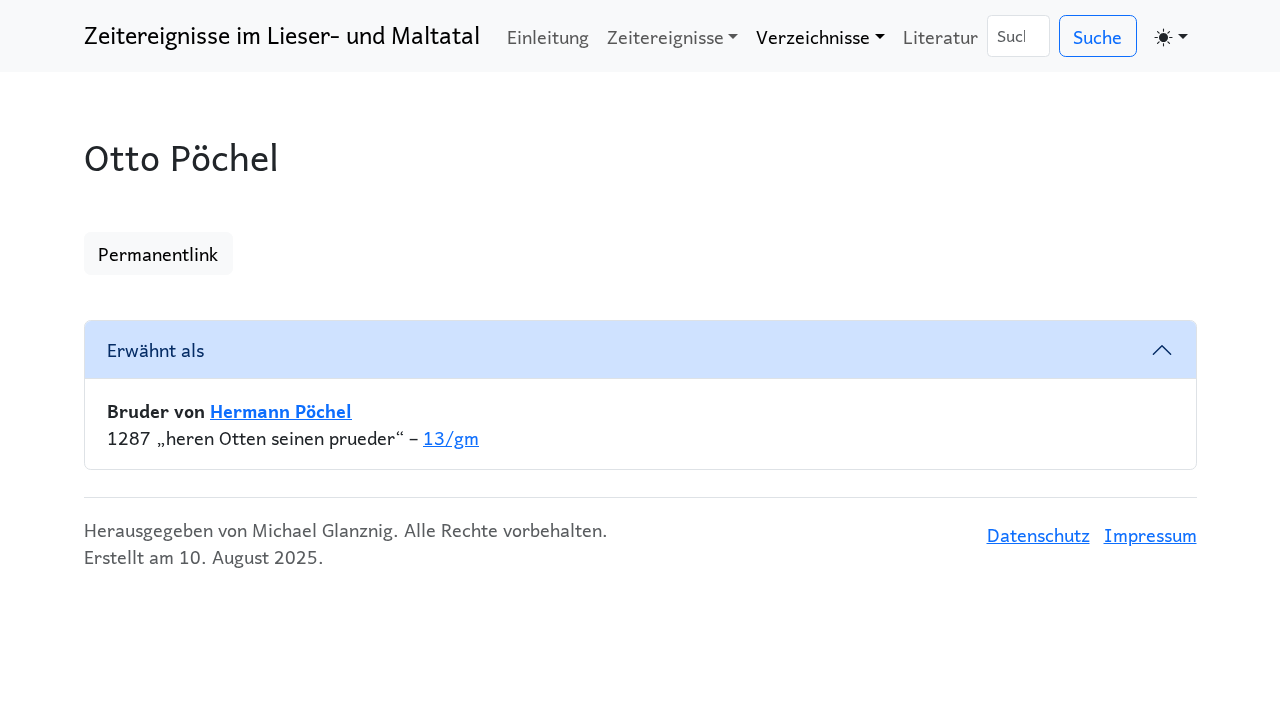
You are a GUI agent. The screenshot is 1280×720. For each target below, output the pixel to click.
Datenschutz (1038, 534)
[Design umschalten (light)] (1171, 36)
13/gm (451, 437)
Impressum (1150, 534)
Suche (1097, 36)
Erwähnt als (155, 349)
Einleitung (548, 36)
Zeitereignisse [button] (665, 36)
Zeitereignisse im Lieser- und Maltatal (282, 35)
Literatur (940, 36)
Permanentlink (158, 253)
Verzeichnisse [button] (813, 36)
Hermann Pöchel (281, 410)
